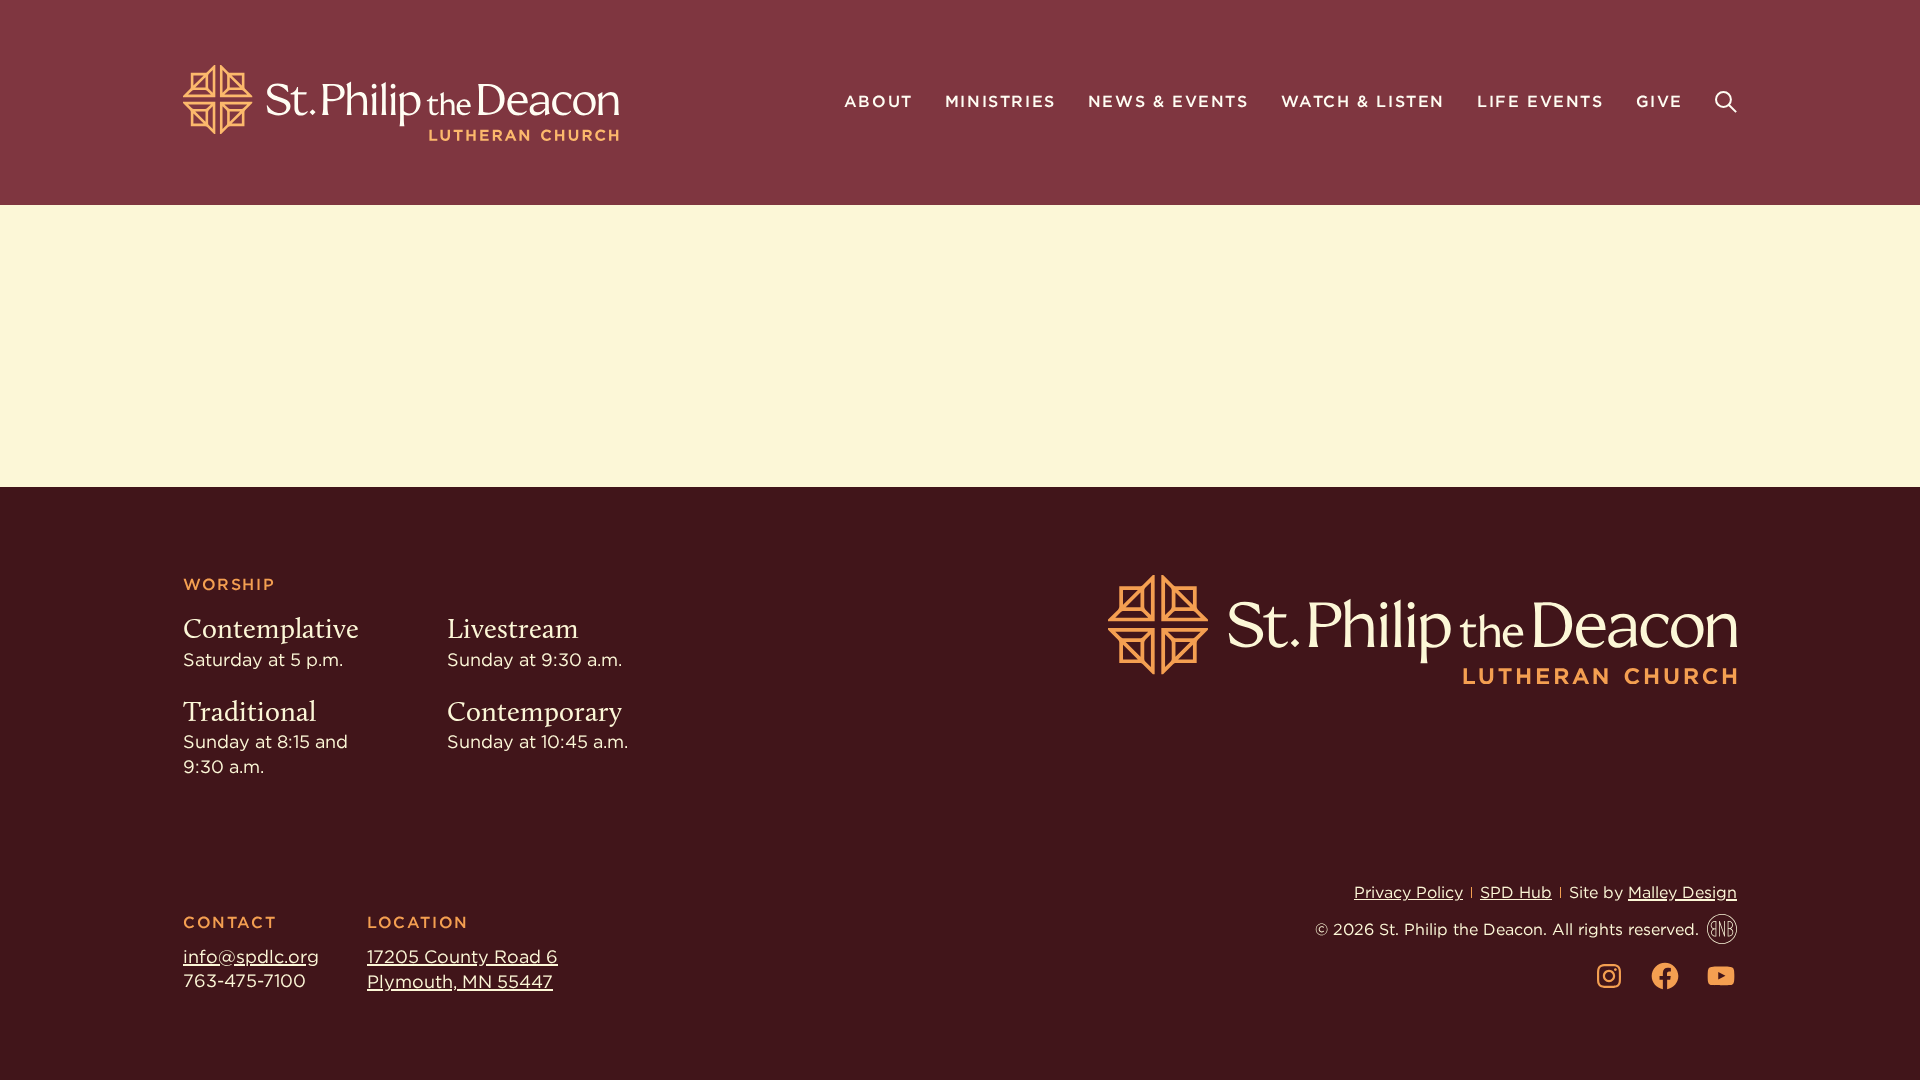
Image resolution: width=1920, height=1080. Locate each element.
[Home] (401, 103)
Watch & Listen (1363, 103)
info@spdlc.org (251, 956)
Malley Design (1682, 892)
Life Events (1540, 103)
